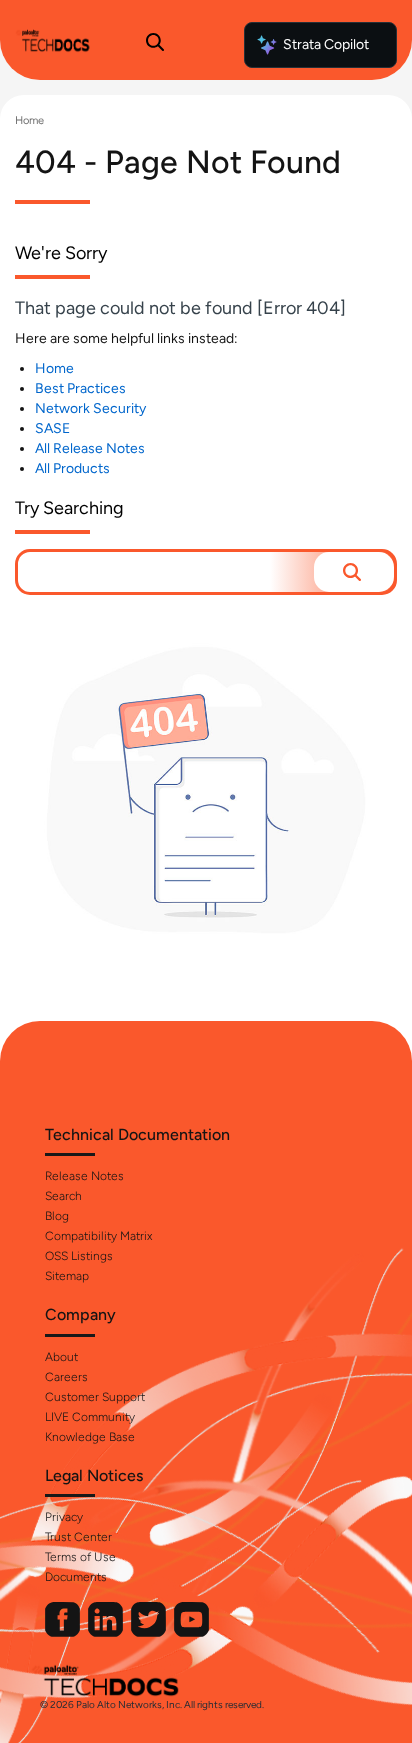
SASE (52, 428)
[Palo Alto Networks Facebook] (64, 1632)
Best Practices (80, 388)
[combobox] (166, 572)
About (61, 1357)
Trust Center (78, 1537)
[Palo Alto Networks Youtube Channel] (191, 1632)
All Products (72, 468)
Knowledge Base (90, 1437)
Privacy (64, 1517)
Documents (76, 1577)
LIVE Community (90, 1417)
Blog (57, 1216)
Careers (66, 1377)
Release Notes (84, 1176)
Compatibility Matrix (98, 1236)
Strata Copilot (326, 44)
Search (63, 1196)
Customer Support (95, 1397)
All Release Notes (90, 448)
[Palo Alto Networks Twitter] (150, 1632)
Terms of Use (80, 1557)
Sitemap (67, 1276)
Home (29, 120)
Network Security (90, 408)
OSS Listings (79, 1256)
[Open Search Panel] (155, 45)
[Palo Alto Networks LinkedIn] (107, 1632)
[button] (354, 572)
